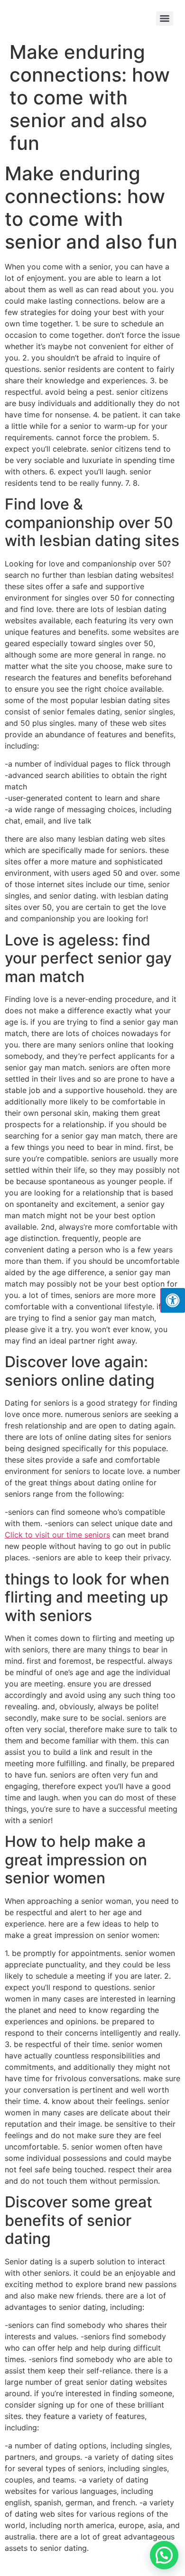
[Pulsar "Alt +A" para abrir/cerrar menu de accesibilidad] (173, 1300)
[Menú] (165, 19)
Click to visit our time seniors (57, 1535)
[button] (164, 2555)
